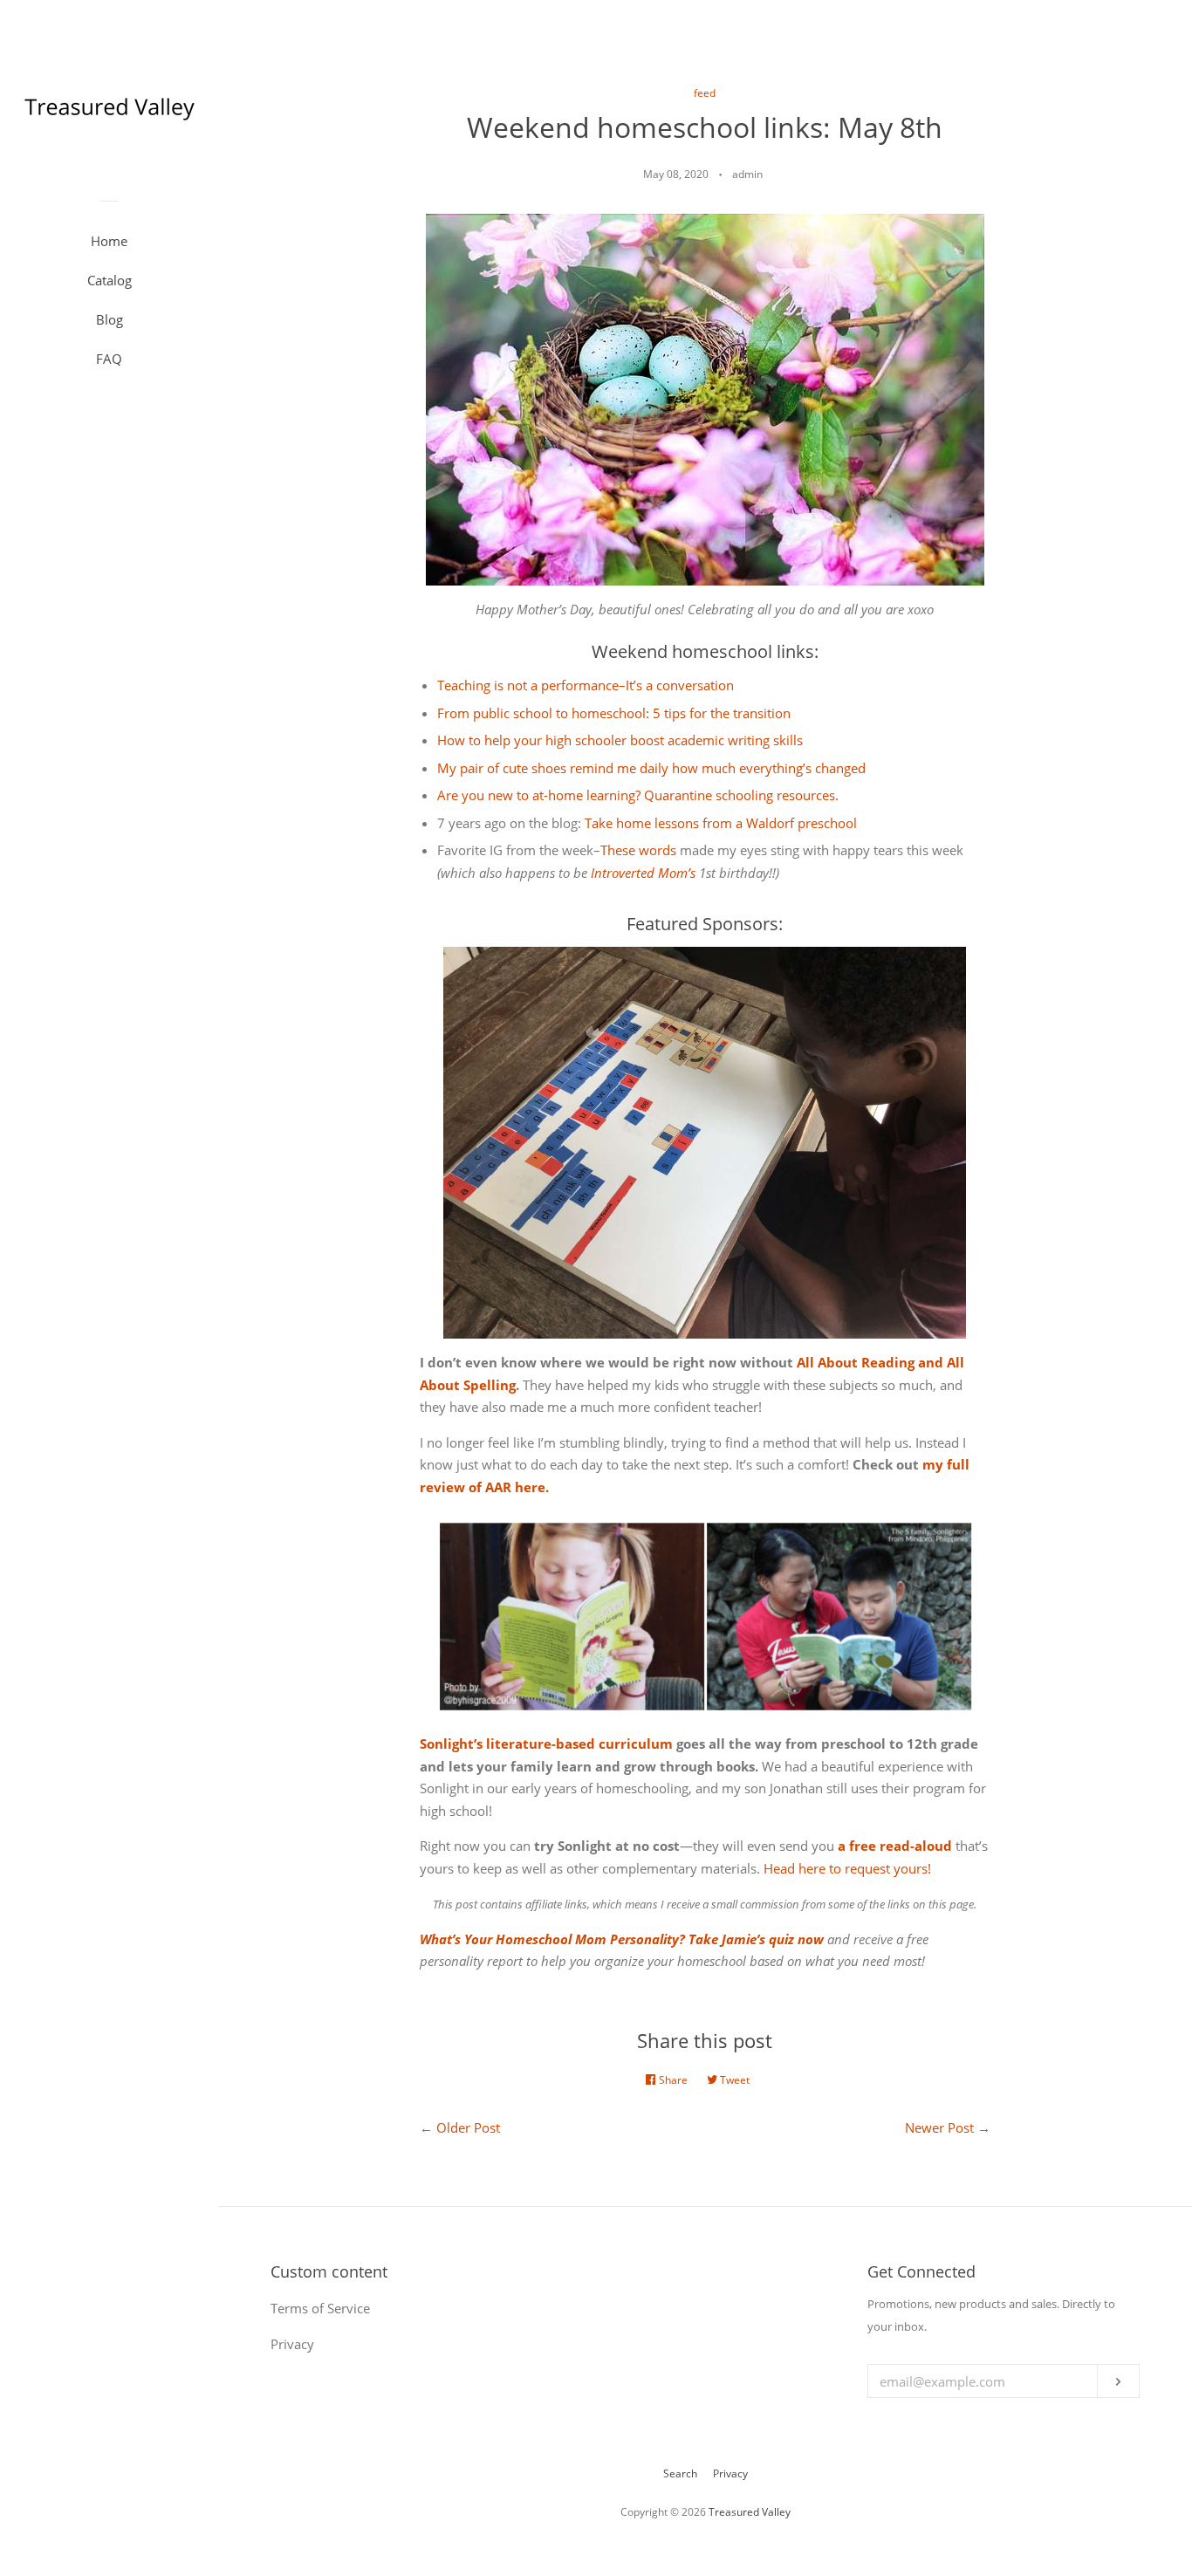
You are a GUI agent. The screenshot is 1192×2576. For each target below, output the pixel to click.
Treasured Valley (750, 2512)
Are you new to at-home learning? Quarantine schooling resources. (638, 795)
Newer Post (939, 2127)
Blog (110, 319)
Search (680, 2473)
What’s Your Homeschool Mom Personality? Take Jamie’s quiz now (622, 1939)
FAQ (109, 359)
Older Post (468, 2127)
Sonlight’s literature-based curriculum (546, 1744)
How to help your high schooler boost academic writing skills (620, 740)
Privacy (730, 2473)
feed (705, 93)
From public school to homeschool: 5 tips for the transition (614, 713)
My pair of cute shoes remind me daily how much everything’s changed (651, 768)
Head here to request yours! (847, 1868)
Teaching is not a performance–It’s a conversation (586, 685)
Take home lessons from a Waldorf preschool (721, 823)
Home (109, 241)
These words (638, 850)
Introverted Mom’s (643, 873)
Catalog (110, 280)
